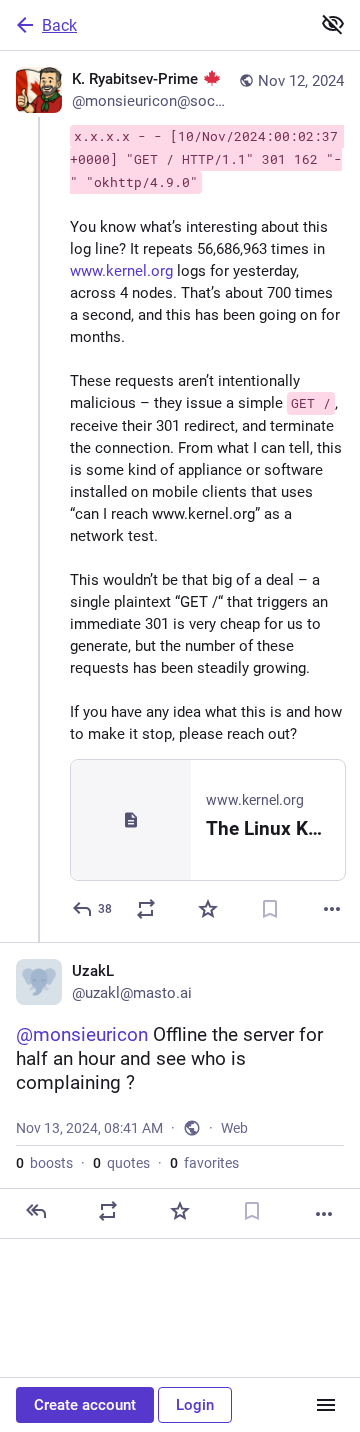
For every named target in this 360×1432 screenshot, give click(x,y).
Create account (85, 1405)
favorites (204, 1163)
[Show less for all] (333, 24)
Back (59, 25)
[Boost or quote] (146, 909)
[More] (332, 909)
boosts (44, 1163)
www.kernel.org (121, 271)
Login (195, 1405)
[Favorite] (208, 909)
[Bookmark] (270, 909)
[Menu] (326, 1405)
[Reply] (36, 1211)
